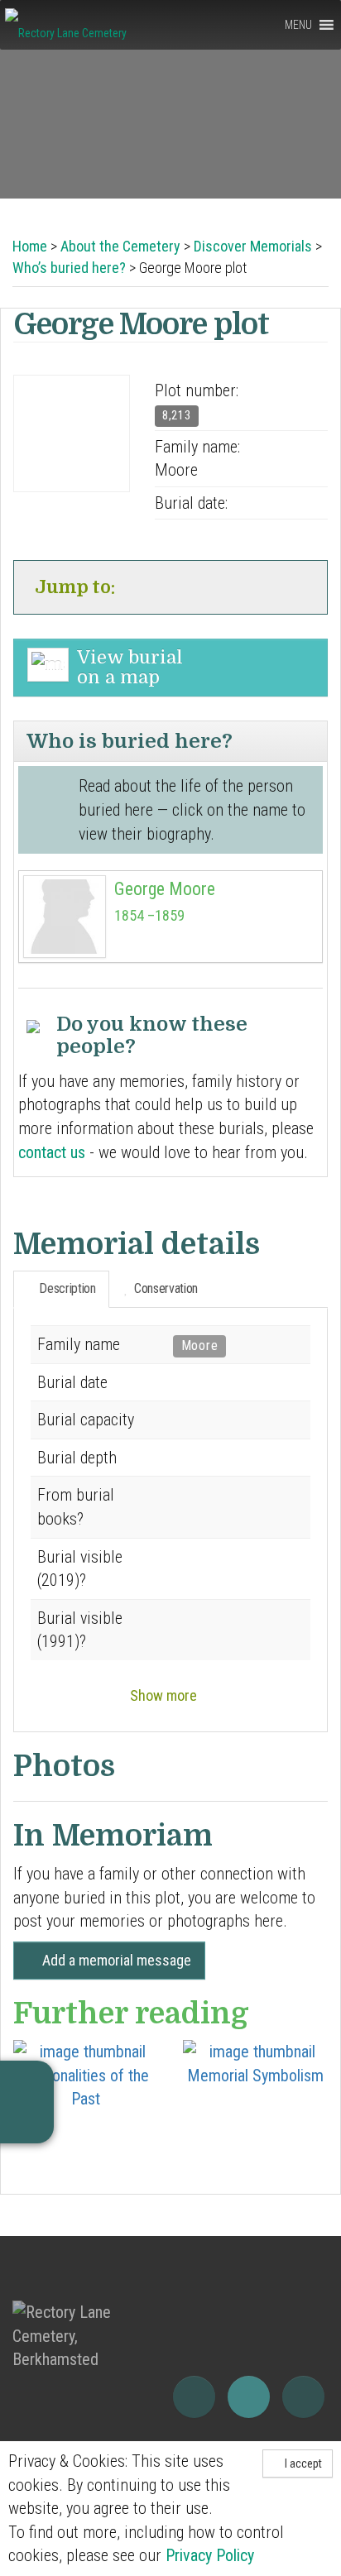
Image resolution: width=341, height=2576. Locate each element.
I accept (302, 2463)
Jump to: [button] (74, 587)
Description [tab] (66, 1288)
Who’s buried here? (69, 268)
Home (30, 246)
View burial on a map (130, 667)
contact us (54, 1152)
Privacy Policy (210, 2555)
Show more (165, 1695)
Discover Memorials (253, 246)
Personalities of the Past (86, 2087)
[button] (298, 25)
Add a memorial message (115, 1960)
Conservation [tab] (163, 1288)
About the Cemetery (120, 246)
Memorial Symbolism (255, 2076)
